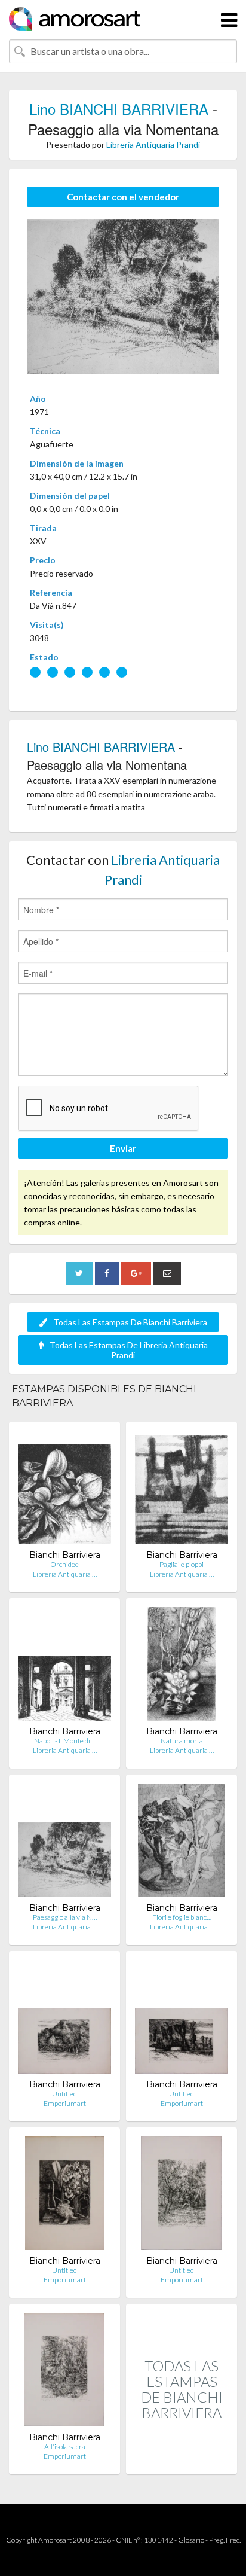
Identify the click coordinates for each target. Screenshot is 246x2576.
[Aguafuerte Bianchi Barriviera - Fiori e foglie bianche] (182, 1843)
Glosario (191, 2540)
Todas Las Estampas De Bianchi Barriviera (130, 1322)
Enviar (123, 1148)
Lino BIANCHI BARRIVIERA (119, 109)
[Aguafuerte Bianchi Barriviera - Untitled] (64, 2019)
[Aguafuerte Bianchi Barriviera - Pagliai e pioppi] (182, 1490)
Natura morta (182, 1741)
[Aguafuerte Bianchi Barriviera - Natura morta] (182, 1667)
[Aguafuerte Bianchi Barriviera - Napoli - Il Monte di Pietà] (64, 1667)
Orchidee (64, 1564)
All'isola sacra (65, 2447)
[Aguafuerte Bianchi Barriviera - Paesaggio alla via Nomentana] (64, 1843)
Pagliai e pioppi (182, 1564)
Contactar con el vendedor (123, 197)
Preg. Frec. (225, 2540)
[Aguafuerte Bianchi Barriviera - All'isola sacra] (64, 2372)
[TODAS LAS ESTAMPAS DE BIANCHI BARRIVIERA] (182, 2461)
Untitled (64, 2094)
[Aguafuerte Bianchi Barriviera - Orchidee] (64, 1490)
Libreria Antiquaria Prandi (153, 144)
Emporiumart (65, 2103)
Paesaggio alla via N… (65, 1917)
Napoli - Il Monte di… (64, 1741)
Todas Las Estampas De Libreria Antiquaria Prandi (129, 1350)
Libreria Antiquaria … (65, 1574)
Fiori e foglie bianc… (182, 1917)
